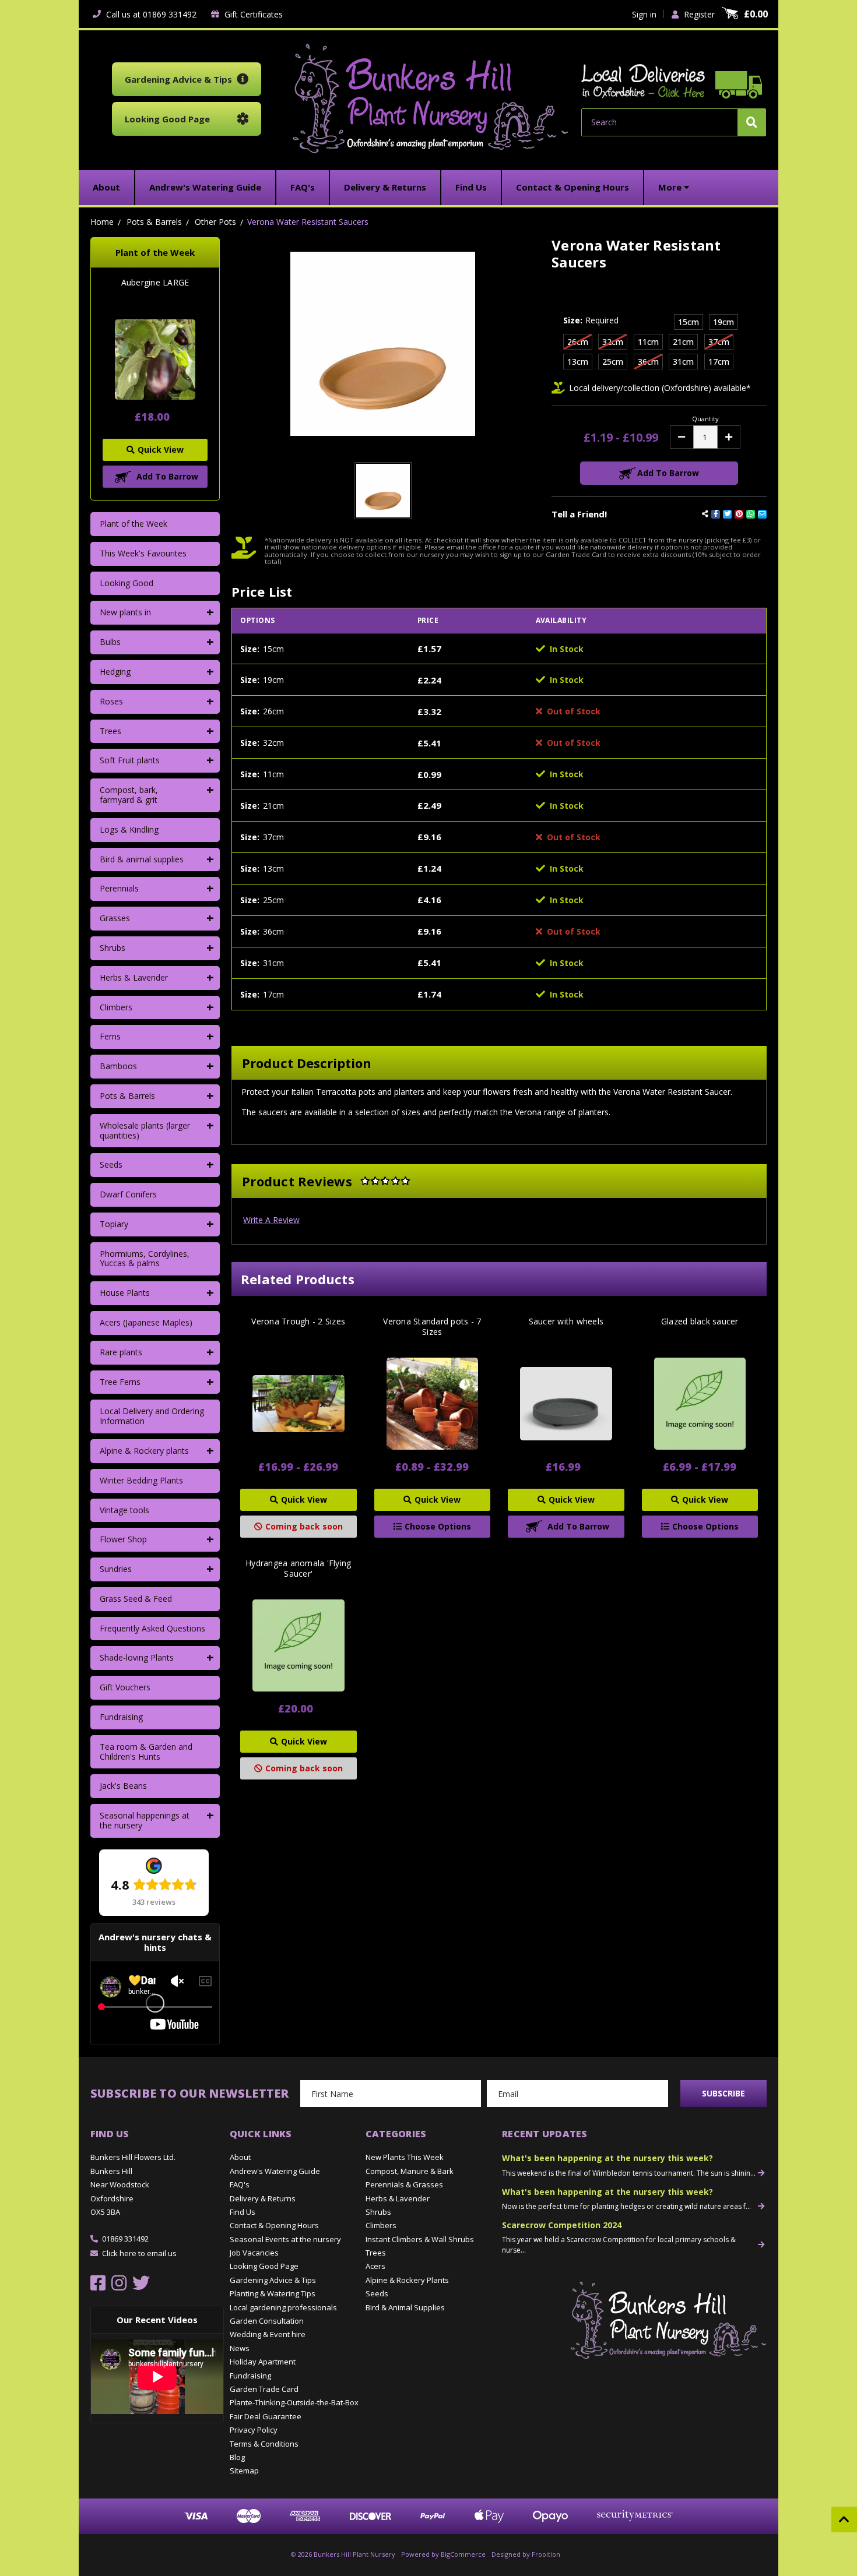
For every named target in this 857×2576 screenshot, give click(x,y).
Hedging (115, 672)
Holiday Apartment (263, 2362)
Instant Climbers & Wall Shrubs (420, 2239)
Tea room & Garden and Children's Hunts (146, 1752)
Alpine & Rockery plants (144, 1451)
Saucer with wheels (566, 1322)
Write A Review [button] (271, 1220)
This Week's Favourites (143, 553)
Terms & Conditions (264, 2444)
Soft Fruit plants (130, 760)
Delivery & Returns (263, 2198)
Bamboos (118, 1066)
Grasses (115, 918)
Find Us (243, 2212)
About (240, 2157)
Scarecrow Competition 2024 (562, 2225)
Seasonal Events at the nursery (285, 2239)
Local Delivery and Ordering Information (152, 1416)
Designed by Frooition (526, 2554)
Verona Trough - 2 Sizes (298, 1322)
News (240, 2348)
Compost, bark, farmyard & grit (129, 795)
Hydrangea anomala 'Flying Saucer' (298, 1569)
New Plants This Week (405, 2157)
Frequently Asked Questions (152, 1628)
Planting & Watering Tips (273, 2293)
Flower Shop (123, 1539)
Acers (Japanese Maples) (146, 1322)
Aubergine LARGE (155, 283)
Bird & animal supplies (142, 859)
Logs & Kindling (129, 829)
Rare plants (121, 1352)
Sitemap (244, 2471)
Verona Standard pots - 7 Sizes (432, 1327)
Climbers (116, 1007)
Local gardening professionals (283, 2307)
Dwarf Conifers (128, 1194)
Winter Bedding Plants (141, 1480)
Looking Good (127, 583)
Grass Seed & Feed (136, 1599)
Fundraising (121, 1717)
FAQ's (240, 2184)
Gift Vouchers (125, 1687)
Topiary (114, 1224)
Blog (237, 2457)
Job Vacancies (254, 2253)
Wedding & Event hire (268, 2334)
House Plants (125, 1293)
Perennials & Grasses (404, 2184)
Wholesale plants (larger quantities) (145, 1130)
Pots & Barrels (127, 1096)
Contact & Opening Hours (274, 2225)
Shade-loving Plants (137, 1657)
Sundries (116, 1569)
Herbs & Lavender (134, 977)
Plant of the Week (134, 524)
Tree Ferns (120, 1382)
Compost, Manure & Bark (410, 2171)
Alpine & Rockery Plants (407, 2280)
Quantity (705, 419)
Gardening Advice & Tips (273, 2280)
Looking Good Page (264, 2266)
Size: (591, 320)
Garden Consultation (267, 2321)
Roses (111, 701)
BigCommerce (463, 2554)
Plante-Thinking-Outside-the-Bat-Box (294, 2402)
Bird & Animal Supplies (405, 2307)
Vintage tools (124, 1510)
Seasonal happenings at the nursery (145, 1820)
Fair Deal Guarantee (266, 2416)
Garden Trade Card (264, 2389)
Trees (110, 731)
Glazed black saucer (700, 1322)
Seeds (111, 1164)
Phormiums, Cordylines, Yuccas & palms (145, 1259)
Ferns (110, 1036)
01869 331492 (125, 2239)
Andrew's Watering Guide (275, 2171)
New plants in (125, 612)
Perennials (119, 888)
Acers (375, 2266)
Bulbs (110, 642)
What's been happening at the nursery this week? (607, 2158)
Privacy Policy (254, 2430)
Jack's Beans (123, 1786)
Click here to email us (139, 2253)
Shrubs (113, 948)
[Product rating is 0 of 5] (385, 1181)
